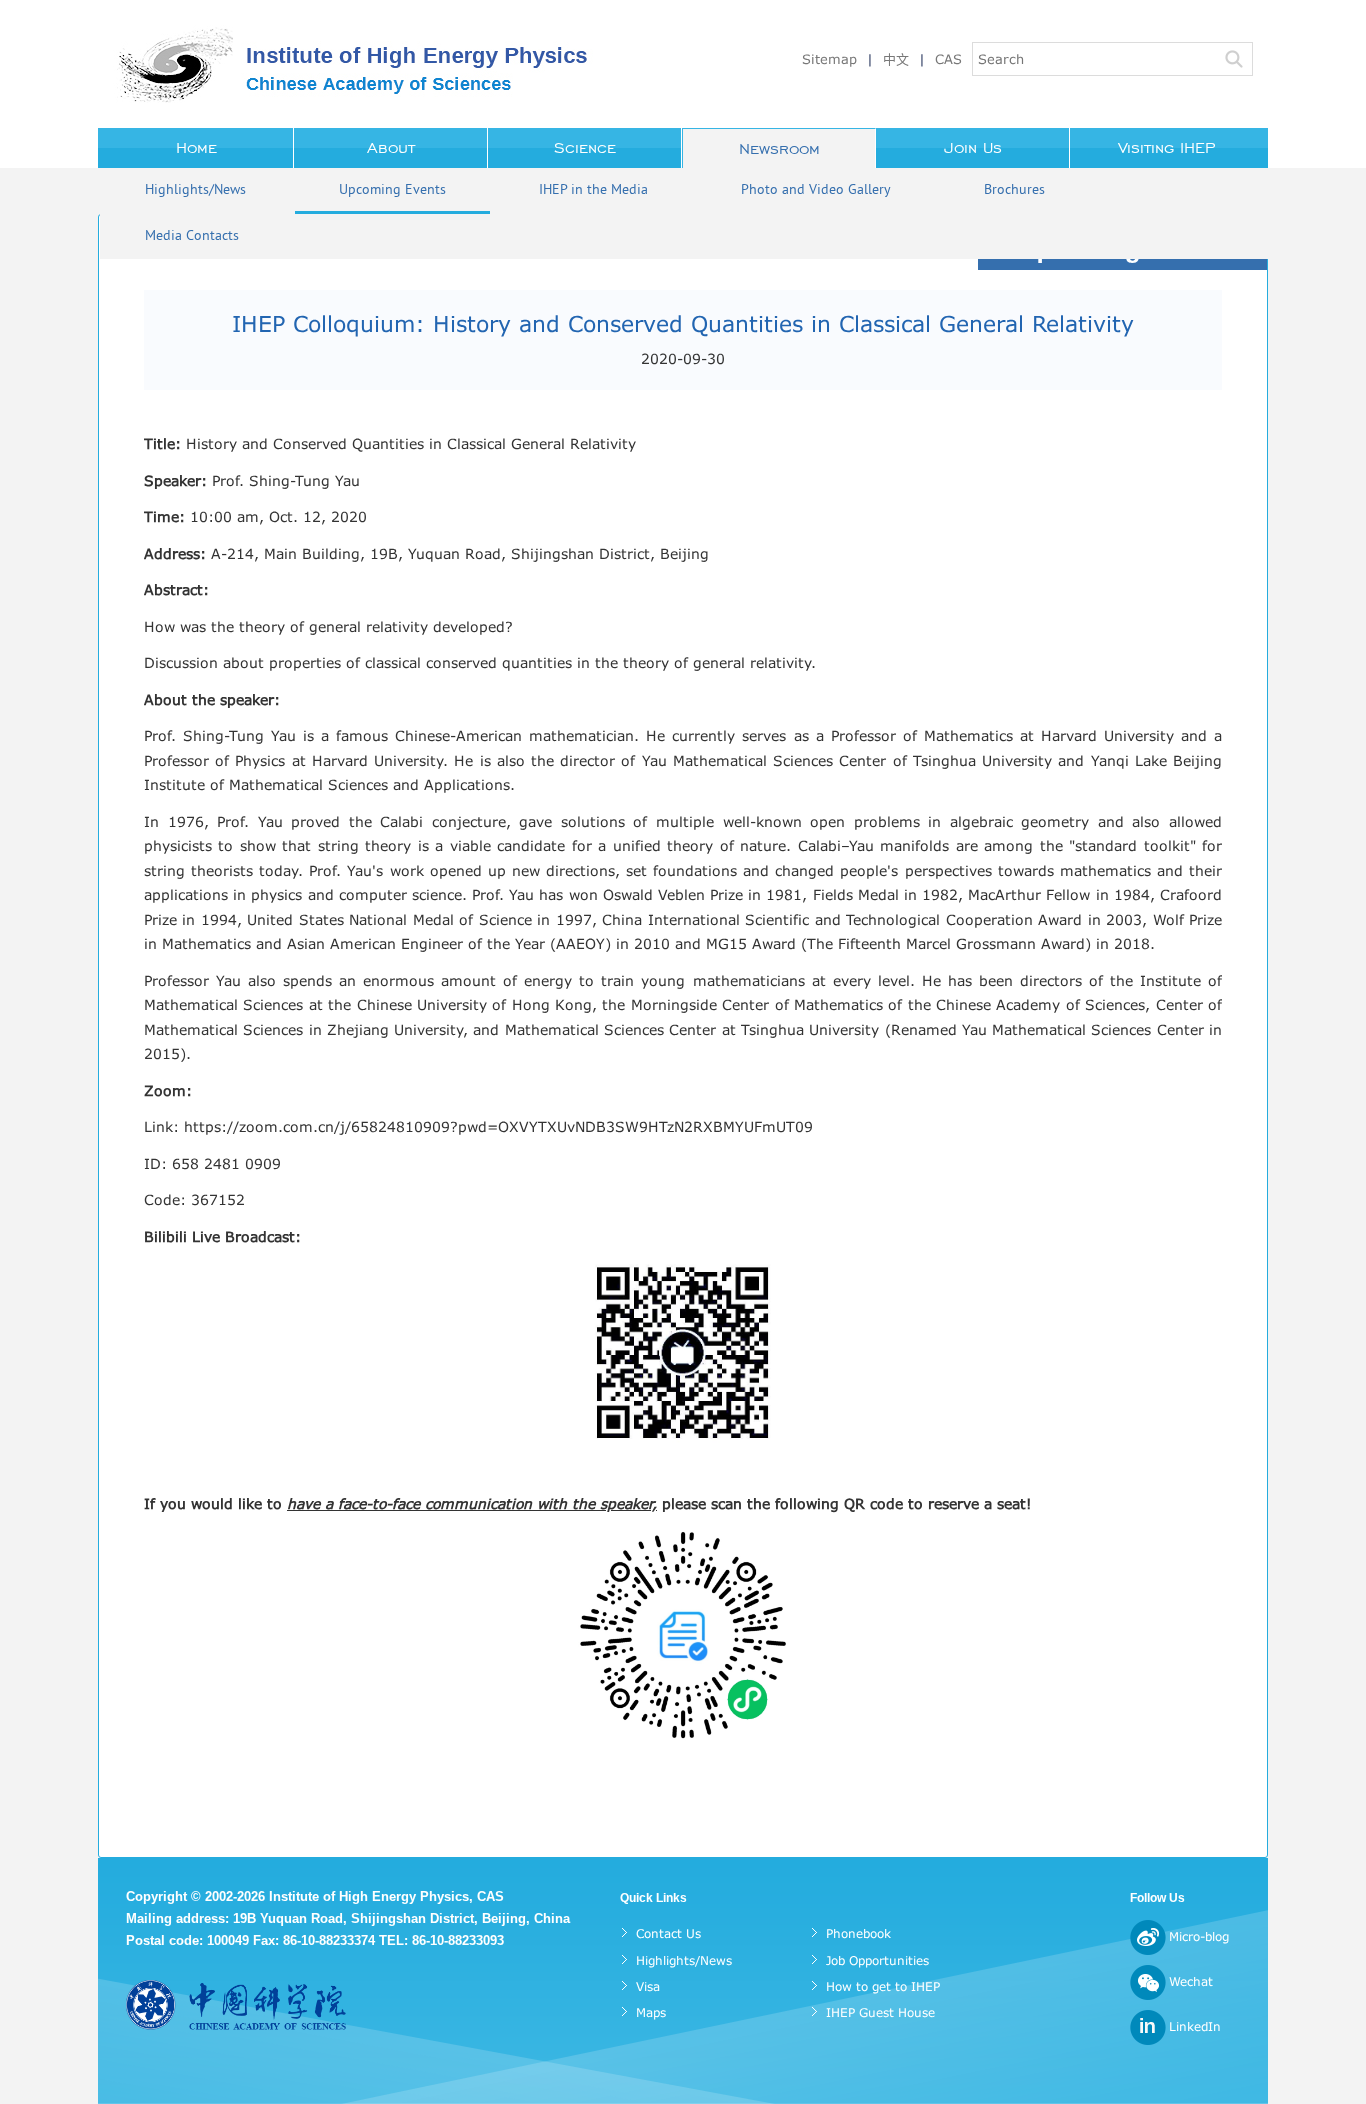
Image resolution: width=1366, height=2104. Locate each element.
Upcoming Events (392, 190)
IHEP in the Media (593, 190)
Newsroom (779, 149)
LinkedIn (1195, 2026)
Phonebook (858, 1933)
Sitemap (829, 59)
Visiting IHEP (1167, 148)
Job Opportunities (877, 1960)
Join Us (973, 148)
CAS (948, 59)
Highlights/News (195, 190)
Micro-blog (1199, 1936)
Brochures (1014, 190)
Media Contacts (192, 236)
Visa (648, 1986)
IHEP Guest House (880, 2012)
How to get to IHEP (883, 1986)
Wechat (1191, 1981)
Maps (651, 2012)
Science (585, 148)
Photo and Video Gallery (816, 190)
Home (196, 148)
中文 (896, 59)
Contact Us (668, 1933)
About (391, 148)
